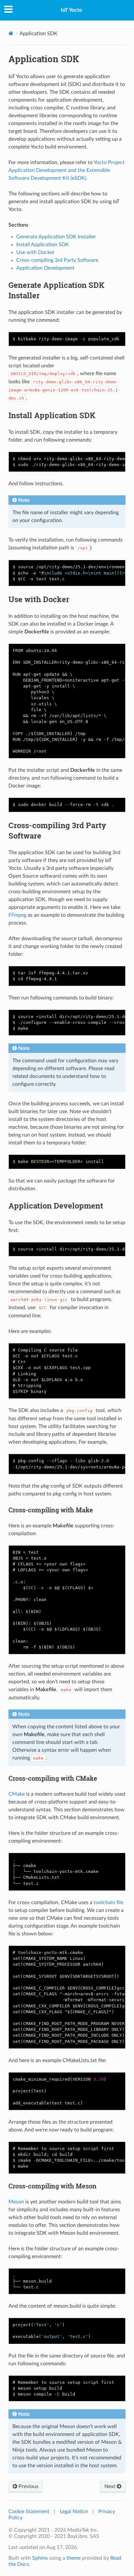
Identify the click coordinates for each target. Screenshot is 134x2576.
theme (74, 2558)
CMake (17, 1794)
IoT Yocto (71, 10)
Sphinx (40, 2558)
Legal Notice (74, 2512)
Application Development (45, 268)
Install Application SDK (43, 245)
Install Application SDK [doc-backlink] (52, 415)
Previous (28, 2486)
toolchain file (108, 1903)
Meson (16, 2202)
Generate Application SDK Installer (56, 237)
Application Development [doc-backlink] (56, 1206)
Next (111, 2486)
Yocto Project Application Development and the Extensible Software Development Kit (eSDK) (67, 170)
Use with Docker (35, 252)
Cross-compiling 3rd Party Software (57, 260)
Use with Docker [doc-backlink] (39, 599)
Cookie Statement (29, 2512)
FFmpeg (17, 915)
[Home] (11, 33)
